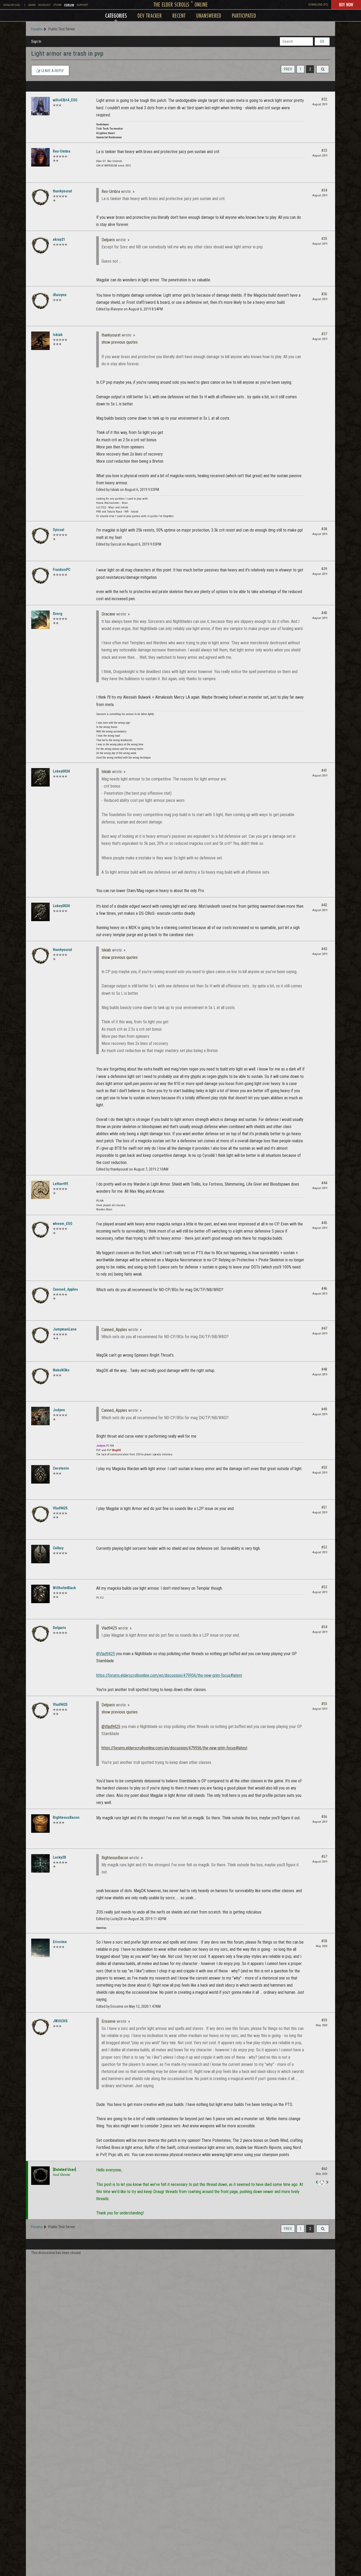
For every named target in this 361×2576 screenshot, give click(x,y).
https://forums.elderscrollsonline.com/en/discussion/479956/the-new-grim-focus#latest (169, 1675)
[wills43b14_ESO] (40, 106)
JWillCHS (60, 2021)
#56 (324, 1817)
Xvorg (58, 614)
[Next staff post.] (327, 2182)
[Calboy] (40, 1554)
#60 (324, 2169)
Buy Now (346, 4)
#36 (324, 294)
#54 (324, 1627)
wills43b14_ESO (65, 100)
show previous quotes (120, 342)
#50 (324, 1467)
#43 (324, 949)
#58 (324, 1941)
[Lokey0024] (40, 777)
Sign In (36, 41)
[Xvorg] (40, 620)
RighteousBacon (66, 1817)
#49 (324, 1409)
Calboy (58, 1548)
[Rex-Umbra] (40, 157)
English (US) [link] (12, 5)
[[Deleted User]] (40, 2176)
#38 (324, 529)
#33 (324, 150)
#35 (324, 239)
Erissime (60, 1942)
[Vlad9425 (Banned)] (40, 1514)
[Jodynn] (40, 1416)
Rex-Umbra (62, 151)
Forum (69, 5)
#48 (324, 1369)
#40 (324, 613)
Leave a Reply (52, 71)
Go (322, 41)
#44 (324, 1183)
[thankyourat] (40, 197)
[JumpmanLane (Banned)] (40, 1335)
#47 (324, 1328)
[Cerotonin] (40, 1474)
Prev (288, 69)
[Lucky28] (40, 1863)
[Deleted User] (64, 2170)
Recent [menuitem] (179, 15)
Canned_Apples (65, 1289)
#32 (324, 99)
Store (57, 5)
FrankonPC (62, 570)
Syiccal (59, 530)
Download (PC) (318, 5)
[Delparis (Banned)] (40, 1634)
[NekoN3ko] (40, 1376)
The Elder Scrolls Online (181, 4)
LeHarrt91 (61, 1184)
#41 (324, 770)
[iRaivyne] (40, 301)
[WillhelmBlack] (40, 1594)
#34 (324, 190)
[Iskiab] (40, 341)
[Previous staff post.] (317, 2182)
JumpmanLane (65, 1329)
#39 (324, 569)
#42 (324, 905)
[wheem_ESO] (40, 1230)
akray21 (59, 239)
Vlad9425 (60, 1508)
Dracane (108, 614)
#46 (324, 1289)
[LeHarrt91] (40, 1190)
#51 (324, 1507)
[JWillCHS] (40, 2027)
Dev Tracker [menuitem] (150, 15)
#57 (324, 1857)
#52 (324, 1547)
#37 (324, 334)
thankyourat (62, 191)
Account (45, 5)
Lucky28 (59, 1857)
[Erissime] (40, 1948)
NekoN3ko (61, 1370)
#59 (324, 2020)
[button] (323, 69)
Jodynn (59, 1410)
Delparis (108, 240)
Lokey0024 (61, 771)
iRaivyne (60, 295)
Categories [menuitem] (116, 15)
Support (82, 5)
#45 (324, 1223)
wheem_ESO (63, 1224)
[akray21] (40, 245)
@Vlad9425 (106, 1654)
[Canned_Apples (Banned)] (40, 1295)
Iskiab (58, 335)
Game (32, 5)
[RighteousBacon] (40, 1824)
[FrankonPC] (40, 576)
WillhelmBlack (64, 1588)
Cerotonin (61, 1468)
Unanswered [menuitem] (209, 15)
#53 (324, 1587)
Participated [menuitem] (244, 15)
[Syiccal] (40, 536)
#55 (324, 1704)
